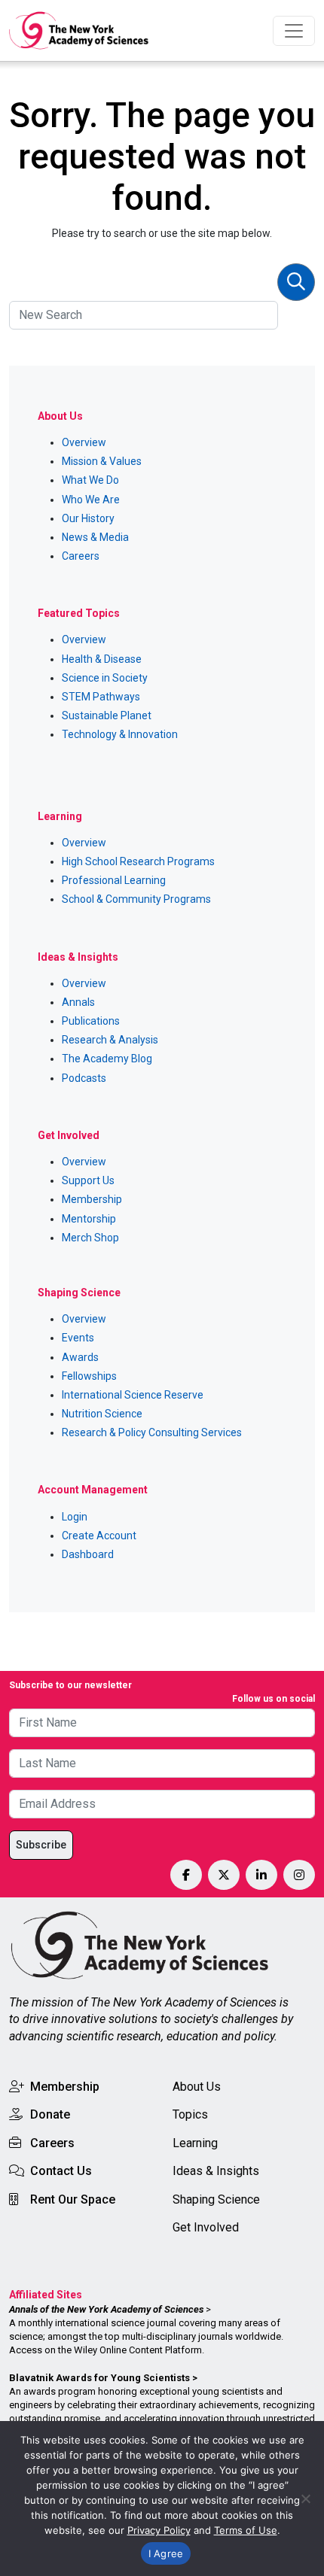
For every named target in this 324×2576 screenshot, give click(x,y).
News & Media (95, 537)
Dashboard (88, 1554)
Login (75, 1517)
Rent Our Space (73, 2199)
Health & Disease (102, 659)
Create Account (99, 1536)
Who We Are (91, 500)
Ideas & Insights (216, 2171)
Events (78, 1338)
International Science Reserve (133, 1395)
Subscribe (41, 1845)
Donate (50, 2114)
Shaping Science (216, 2199)
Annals (78, 1002)
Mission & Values (102, 461)
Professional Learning (114, 880)
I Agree (166, 2553)
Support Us (88, 1180)
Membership (92, 1199)
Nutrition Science (102, 1414)
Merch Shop (90, 1238)
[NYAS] (79, 30)
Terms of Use (246, 2530)
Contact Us (61, 2171)
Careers (81, 556)
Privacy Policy (159, 2530)
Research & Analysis (110, 1040)
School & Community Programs (136, 899)
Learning (195, 2143)
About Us (197, 2087)
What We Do (90, 480)
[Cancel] (305, 2499)
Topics (190, 2114)
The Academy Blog (107, 1059)
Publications (91, 1021)
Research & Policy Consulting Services (152, 1432)
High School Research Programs (138, 861)
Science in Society (105, 678)
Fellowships (89, 1376)
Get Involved (206, 2227)
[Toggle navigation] (294, 31)
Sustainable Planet (107, 715)
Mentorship (89, 1219)
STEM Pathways (101, 697)
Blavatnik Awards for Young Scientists (99, 2378)
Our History (88, 518)
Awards (80, 1357)
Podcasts (84, 1078)
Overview (84, 442)
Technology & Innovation (120, 734)
